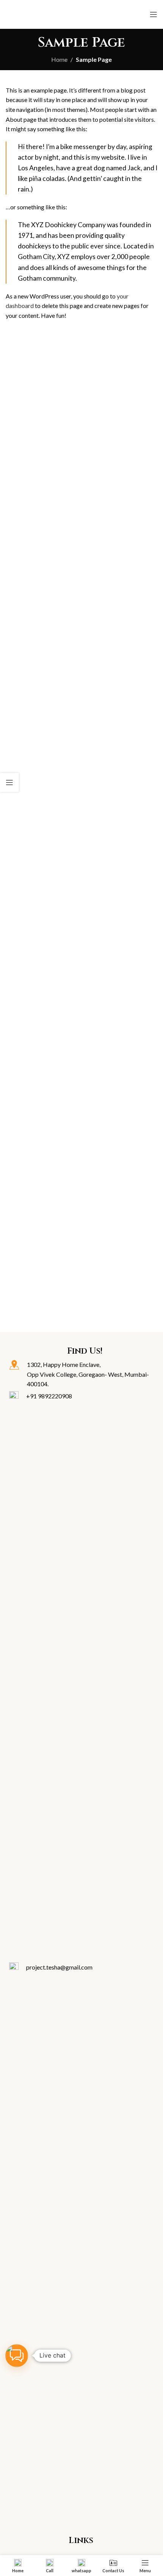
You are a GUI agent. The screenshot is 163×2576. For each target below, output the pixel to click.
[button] (17, 2356)
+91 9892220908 (49, 1396)
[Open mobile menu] (154, 14)
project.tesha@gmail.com (59, 1967)
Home (59, 59)
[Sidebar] (9, 782)
